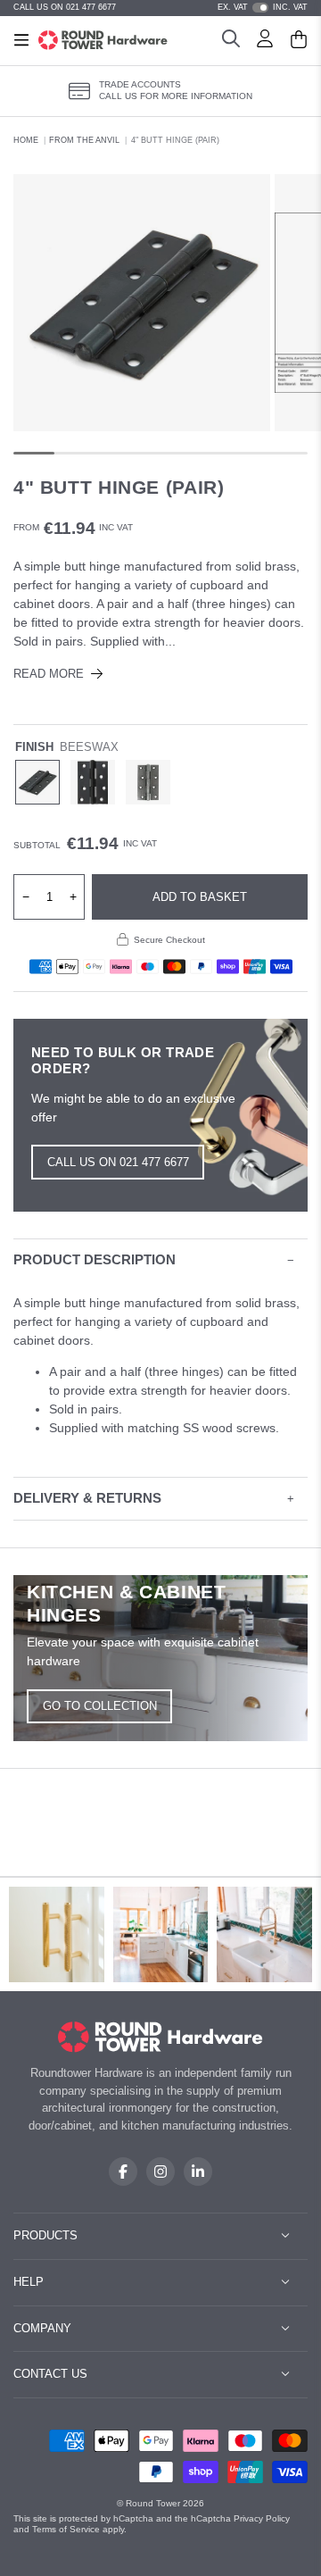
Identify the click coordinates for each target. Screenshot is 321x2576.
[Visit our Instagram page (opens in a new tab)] (160, 2172)
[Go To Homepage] (161, 2037)
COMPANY (42, 2328)
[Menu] (21, 40)
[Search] (231, 41)
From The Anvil (84, 140)
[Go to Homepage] (103, 40)
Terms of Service (66, 2529)
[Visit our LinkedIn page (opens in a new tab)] (198, 2172)
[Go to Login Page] (265, 41)
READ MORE (49, 674)
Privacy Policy (262, 2518)
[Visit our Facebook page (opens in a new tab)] (123, 2172)
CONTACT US (50, 2374)
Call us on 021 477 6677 (118, 1162)
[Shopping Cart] (299, 41)
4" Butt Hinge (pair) (175, 140)
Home (26, 140)
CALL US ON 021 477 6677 (65, 7)
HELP (29, 2282)
